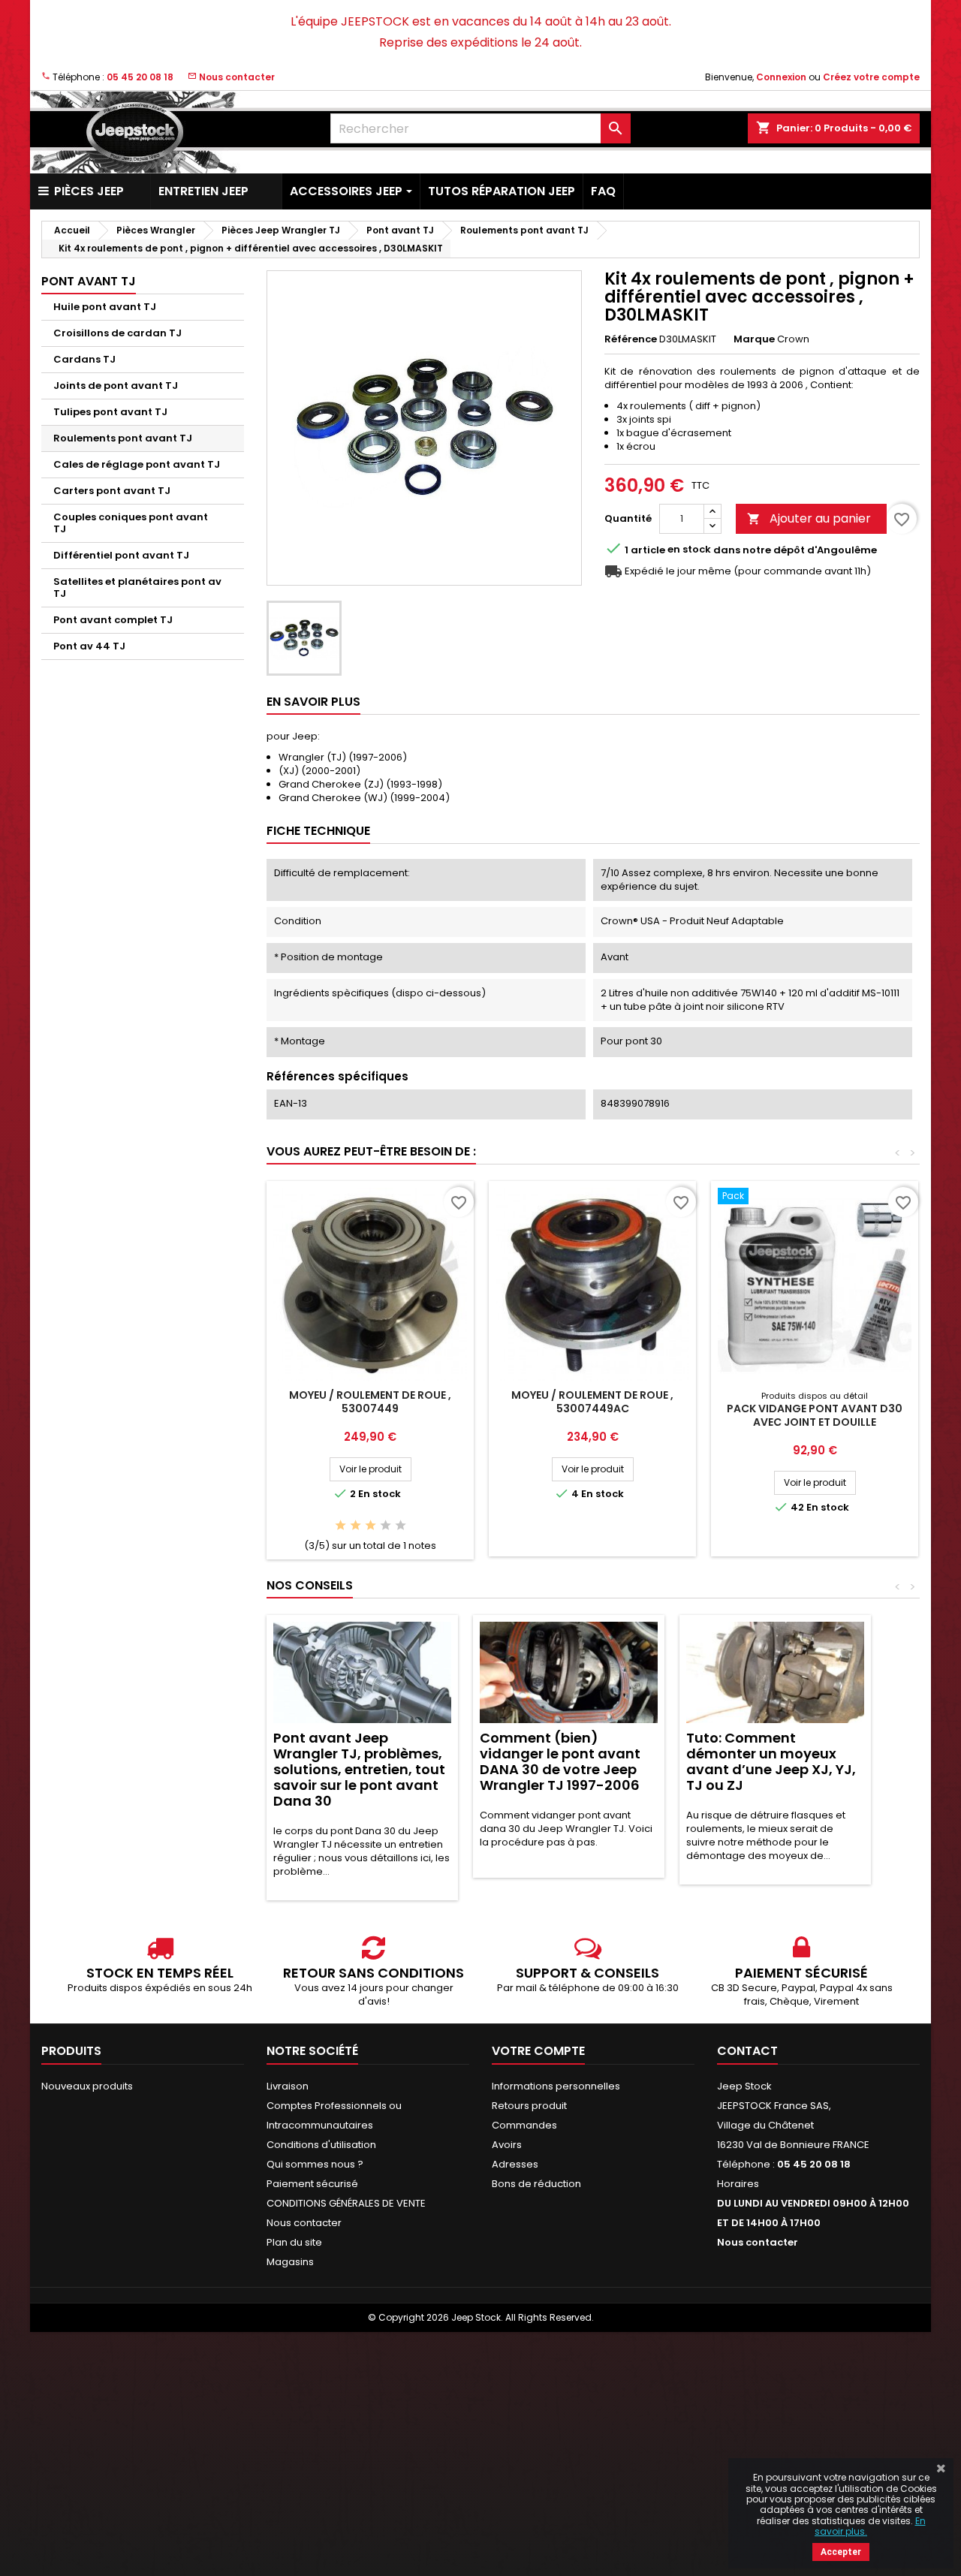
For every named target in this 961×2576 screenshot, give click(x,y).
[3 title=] (371, 1526)
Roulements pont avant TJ (123, 438)
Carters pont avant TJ (112, 491)
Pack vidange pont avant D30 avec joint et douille (815, 1415)
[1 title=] (340, 1526)
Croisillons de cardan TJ (117, 333)
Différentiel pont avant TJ (121, 555)
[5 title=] (401, 1526)
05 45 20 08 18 (140, 77)
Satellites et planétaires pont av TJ (137, 588)
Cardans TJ (84, 359)
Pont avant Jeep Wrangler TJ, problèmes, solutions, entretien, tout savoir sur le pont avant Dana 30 (359, 1769)
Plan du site (294, 2242)
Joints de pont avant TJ (116, 386)
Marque (754, 339)
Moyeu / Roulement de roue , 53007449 (370, 1402)
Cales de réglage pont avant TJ (137, 464)
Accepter (841, 2552)
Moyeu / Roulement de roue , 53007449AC (592, 1402)
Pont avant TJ (89, 281)
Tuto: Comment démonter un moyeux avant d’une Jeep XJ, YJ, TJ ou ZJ (771, 1761)
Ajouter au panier (809, 518)
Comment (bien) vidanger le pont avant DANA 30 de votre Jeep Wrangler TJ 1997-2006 (560, 1761)
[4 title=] (386, 1526)
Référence (631, 339)
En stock (689, 550)
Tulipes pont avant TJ (110, 412)
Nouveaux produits (87, 2086)
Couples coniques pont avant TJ (131, 523)
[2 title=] (355, 1526)
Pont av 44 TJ (89, 646)
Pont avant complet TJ (113, 620)
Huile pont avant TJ (105, 307)
